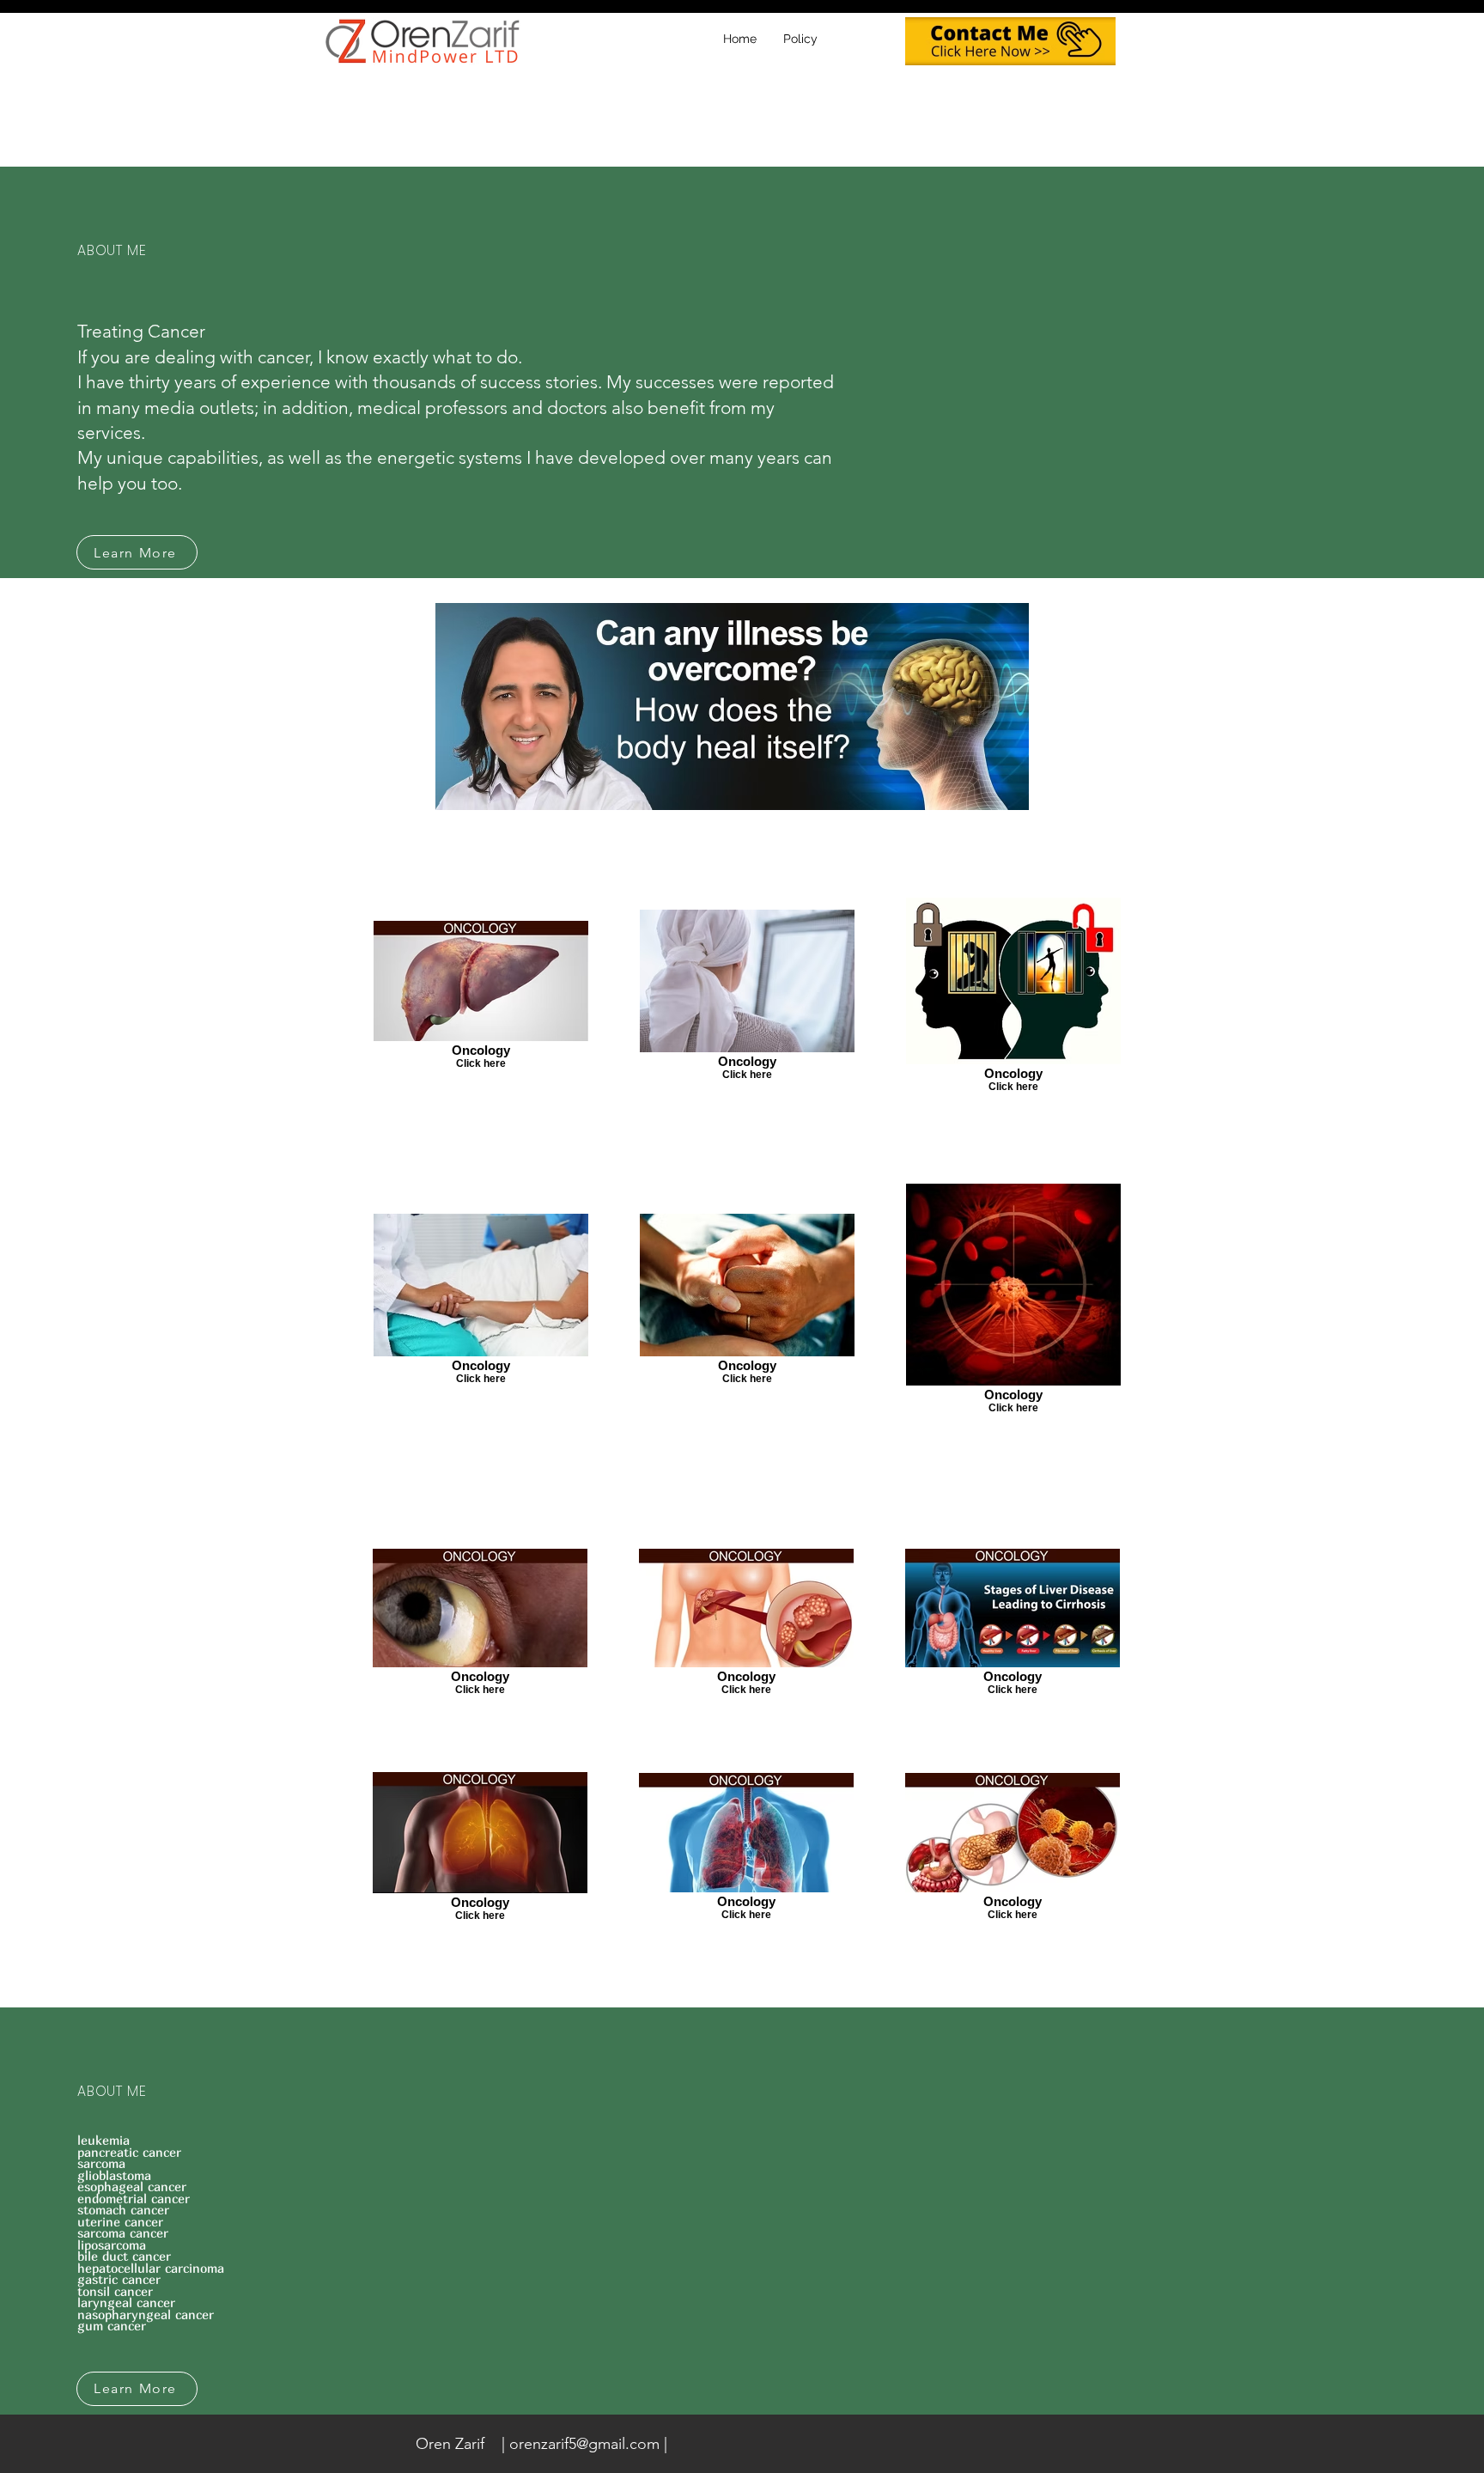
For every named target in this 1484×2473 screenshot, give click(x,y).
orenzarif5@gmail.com (584, 2444)
